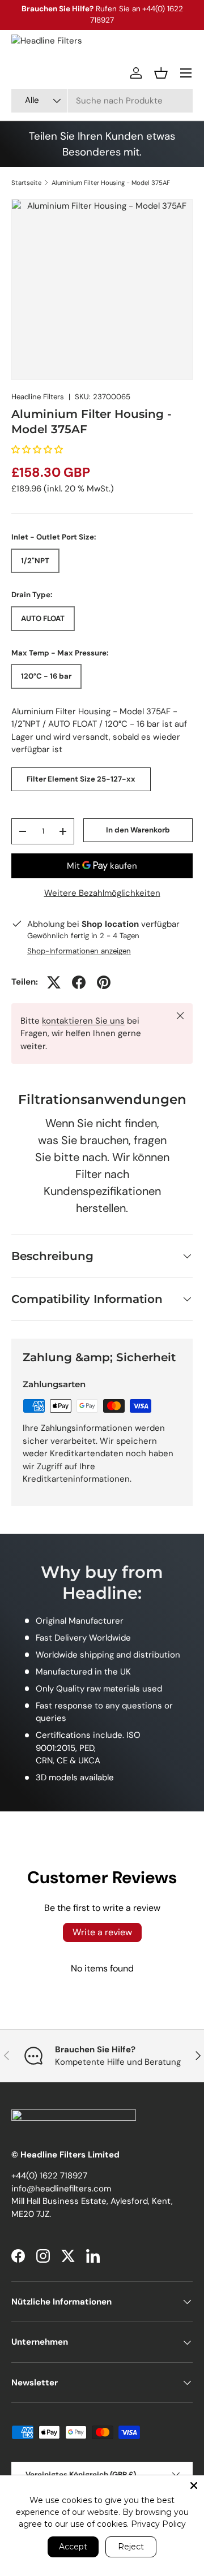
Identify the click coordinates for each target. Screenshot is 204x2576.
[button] (161, 73)
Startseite (26, 183)
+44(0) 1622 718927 (49, 2176)
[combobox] (102, 101)
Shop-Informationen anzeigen (79, 951)
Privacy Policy (158, 2524)
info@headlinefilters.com (61, 2189)
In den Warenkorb (138, 830)
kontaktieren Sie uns (83, 1021)
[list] (102, 290)
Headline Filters (38, 397)
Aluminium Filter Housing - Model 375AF (111, 183)
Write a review (102, 1932)
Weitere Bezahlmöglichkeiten (102, 893)
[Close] (194, 2486)
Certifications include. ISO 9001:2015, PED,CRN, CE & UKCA (88, 1748)
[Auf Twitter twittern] (54, 982)
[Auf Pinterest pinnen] (104, 982)
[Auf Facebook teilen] (79, 982)
